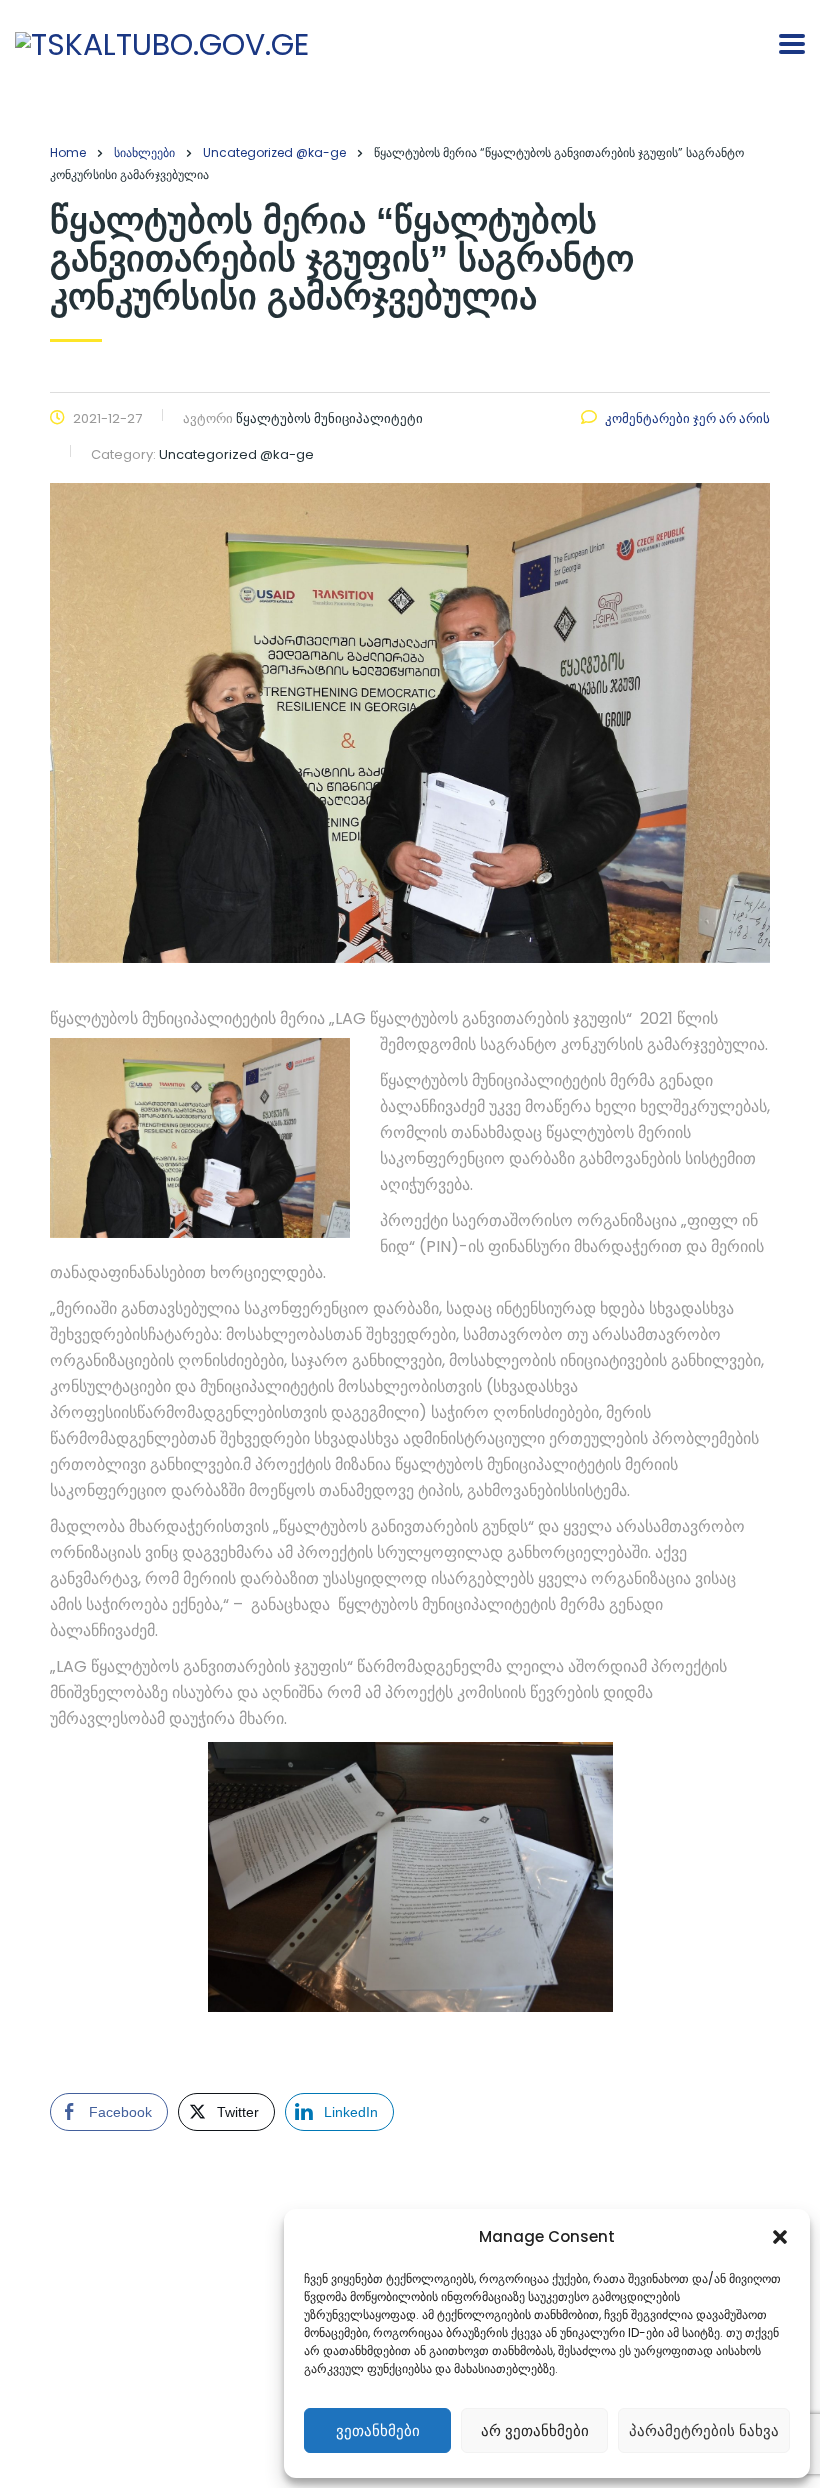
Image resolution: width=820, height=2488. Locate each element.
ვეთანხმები (378, 2430)
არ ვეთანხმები (535, 2430)
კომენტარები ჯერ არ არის (687, 418)
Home (68, 152)
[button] (780, 2237)
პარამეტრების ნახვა (704, 2430)
